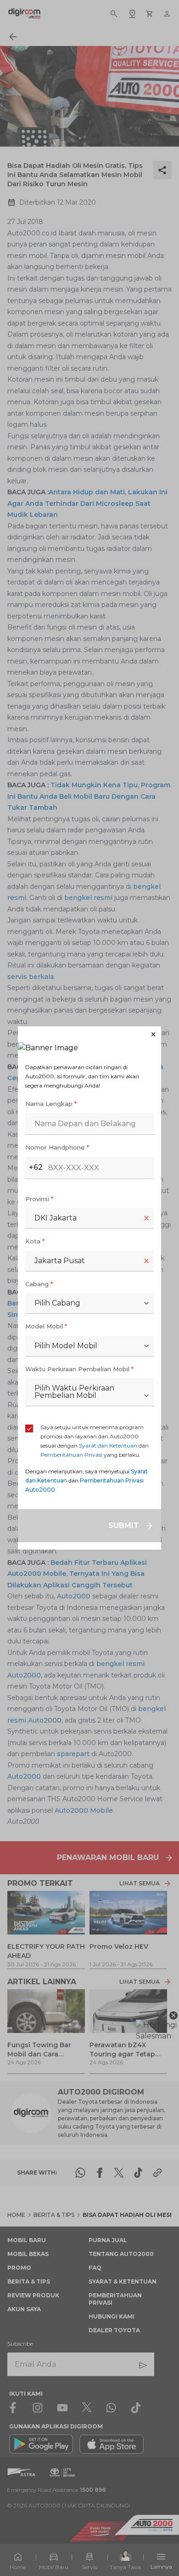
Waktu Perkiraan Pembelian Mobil (79, 1369)
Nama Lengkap (51, 1104)
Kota (35, 1241)
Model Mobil (46, 1326)
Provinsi (39, 1199)
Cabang (39, 1284)
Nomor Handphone (57, 1147)
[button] (89, 1034)
